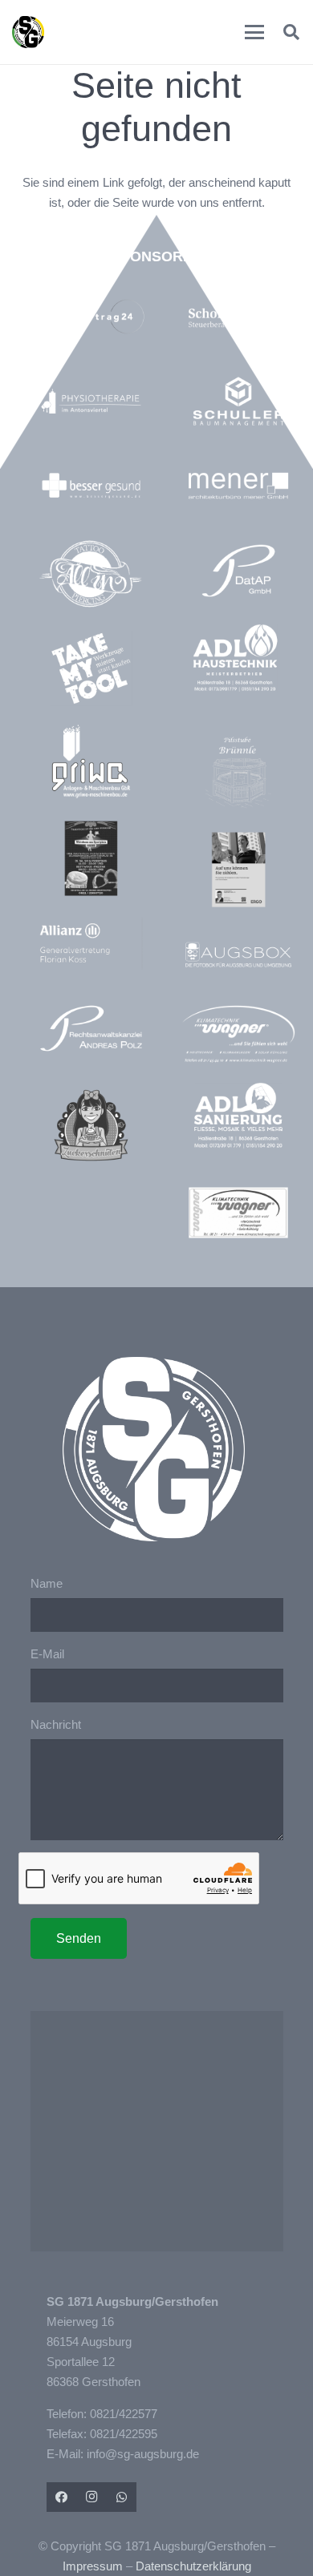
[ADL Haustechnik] (238, 660)
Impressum (93, 2566)
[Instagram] (91, 2497)
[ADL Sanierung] (238, 1116)
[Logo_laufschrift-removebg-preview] (238, 1035)
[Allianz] (91, 943)
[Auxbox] (238, 955)
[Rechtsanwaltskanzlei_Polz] (91, 1028)
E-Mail (47, 1654)
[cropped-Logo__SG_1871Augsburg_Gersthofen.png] (28, 32)
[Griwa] (91, 761)
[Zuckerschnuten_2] (91, 1125)
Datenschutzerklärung (193, 2566)
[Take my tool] (91, 668)
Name (47, 1583)
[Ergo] (238, 870)
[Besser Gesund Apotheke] (91, 486)
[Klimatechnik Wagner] (238, 1213)
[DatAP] (238, 571)
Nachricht (56, 1724)
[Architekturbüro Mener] (238, 486)
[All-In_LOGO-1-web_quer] (91, 577)
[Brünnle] (238, 773)
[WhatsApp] (122, 2497)
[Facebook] (62, 2497)
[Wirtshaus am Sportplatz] (91, 858)
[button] (254, 32)
